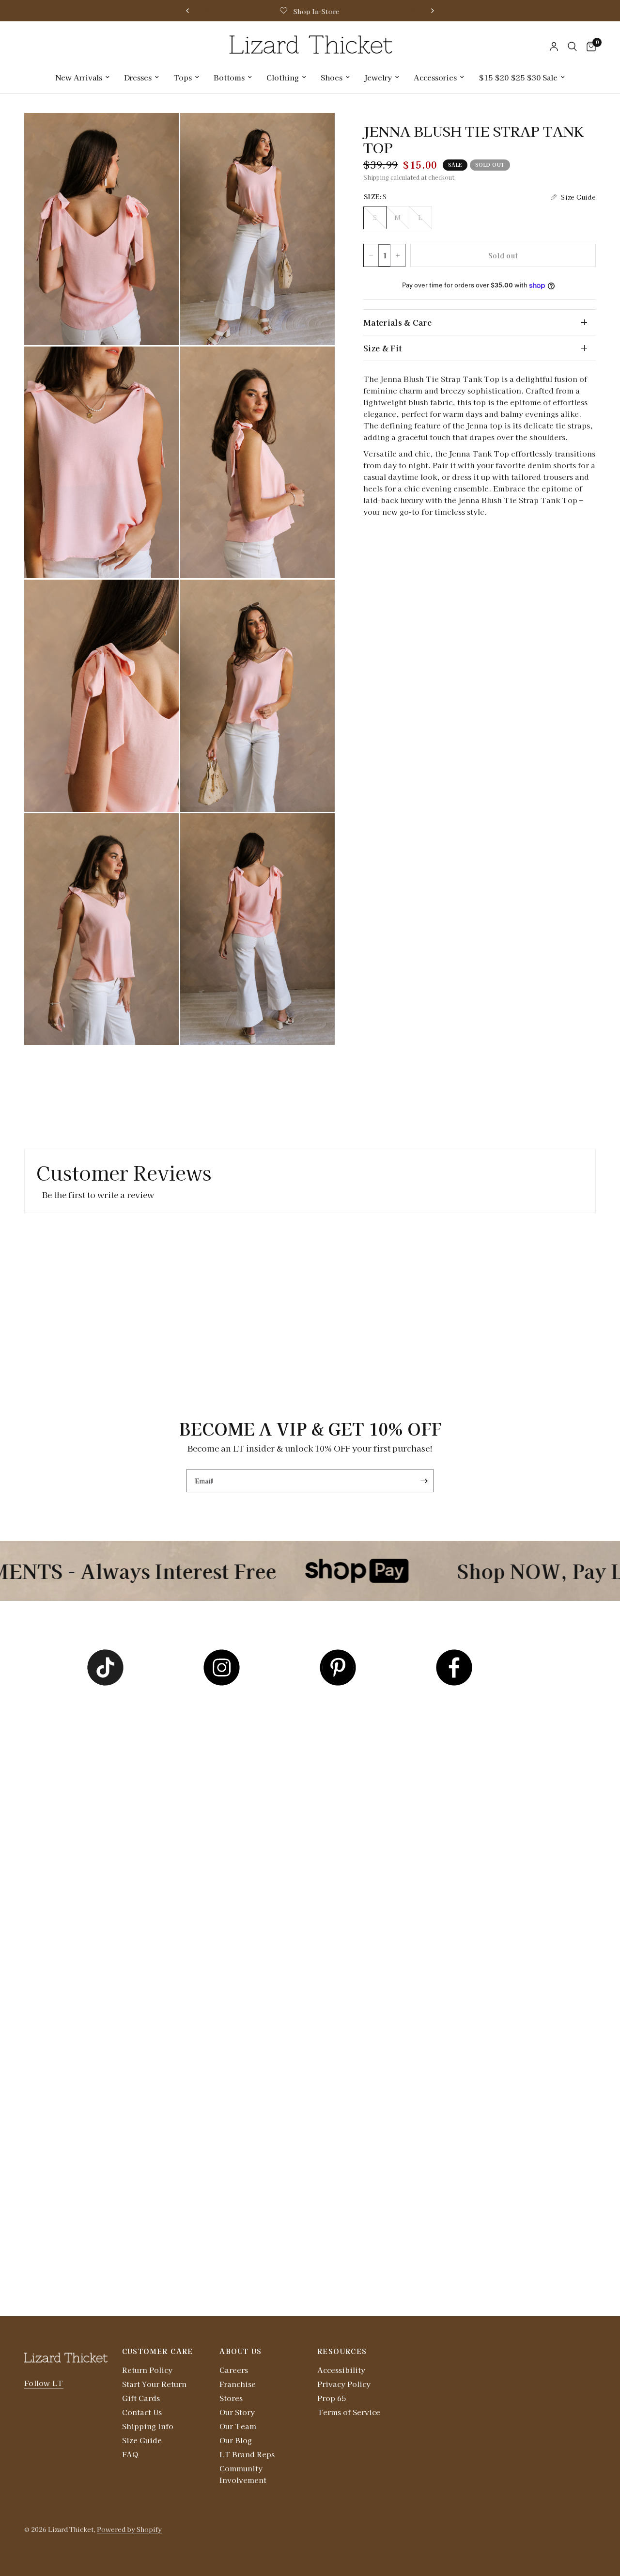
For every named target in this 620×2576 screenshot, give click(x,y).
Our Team (238, 2426)
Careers (234, 2370)
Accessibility (341, 2370)
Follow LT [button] (44, 2383)
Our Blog (236, 2440)
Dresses (138, 77)
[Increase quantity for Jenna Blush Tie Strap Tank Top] (398, 255)
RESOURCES (342, 2351)
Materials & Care (397, 322)
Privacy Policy (344, 2384)
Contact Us (142, 2412)
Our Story (237, 2412)
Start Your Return (154, 2384)
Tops (183, 77)
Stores (231, 2398)
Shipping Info (148, 2426)
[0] (589, 47)
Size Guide (142, 2440)
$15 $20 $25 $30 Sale (518, 77)
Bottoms (229, 77)
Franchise (238, 2384)
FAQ (130, 2454)
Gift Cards (141, 2398)
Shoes (332, 77)
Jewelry (378, 77)
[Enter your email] (424, 1481)
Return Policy (147, 2370)
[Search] (572, 47)
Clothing (283, 77)
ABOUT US (240, 2351)
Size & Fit (382, 348)
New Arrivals (79, 77)
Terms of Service (349, 2412)
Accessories (435, 77)
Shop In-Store (316, 11)
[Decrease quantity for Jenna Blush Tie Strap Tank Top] (371, 255)
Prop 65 (332, 2398)
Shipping (376, 177)
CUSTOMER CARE (158, 2351)
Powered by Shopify (129, 2529)
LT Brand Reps (247, 2454)
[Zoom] (158, 133)
